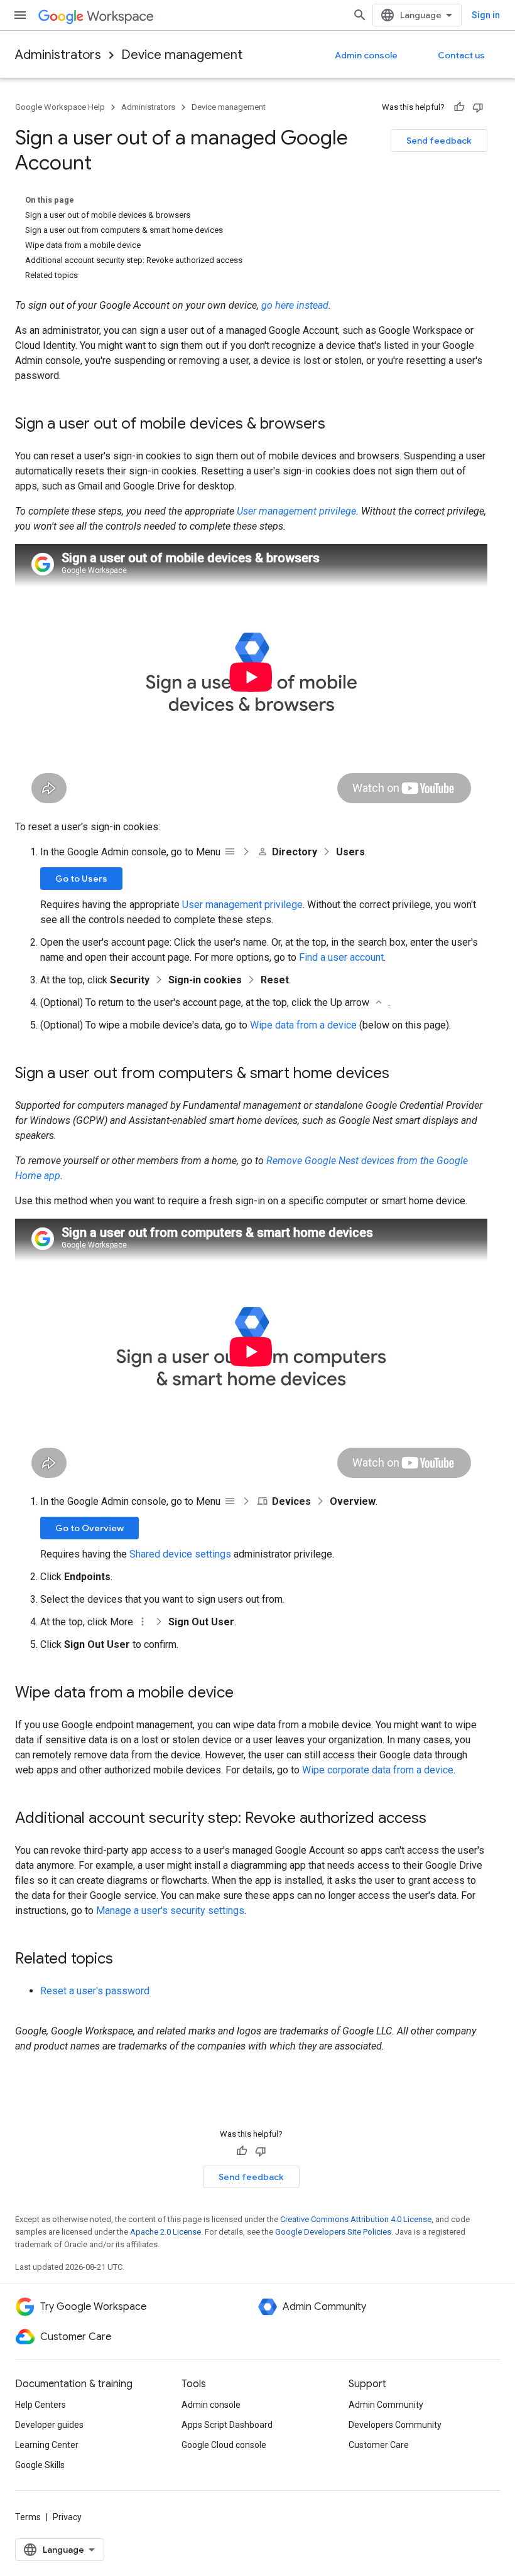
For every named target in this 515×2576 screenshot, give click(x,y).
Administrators (58, 55)
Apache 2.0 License (165, 2232)
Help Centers (41, 2405)
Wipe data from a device (303, 1025)
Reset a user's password (95, 1991)
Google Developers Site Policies (333, 2232)
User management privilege (296, 511)
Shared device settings (180, 1554)
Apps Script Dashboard (227, 2425)
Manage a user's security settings (170, 1911)
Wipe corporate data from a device (378, 1770)
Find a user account (341, 957)
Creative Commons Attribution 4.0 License (356, 2219)
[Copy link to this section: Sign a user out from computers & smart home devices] (402, 1074)
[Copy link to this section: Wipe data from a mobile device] (246, 1694)
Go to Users (81, 879)
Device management (182, 55)
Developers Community (395, 2425)
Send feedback (439, 141)
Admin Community (386, 2405)
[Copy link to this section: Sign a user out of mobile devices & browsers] (338, 425)
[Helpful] (459, 107)
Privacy (67, 2517)
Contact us (461, 55)
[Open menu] (20, 15)
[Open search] (360, 15)
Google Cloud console (224, 2445)
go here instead (295, 305)
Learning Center (47, 2445)
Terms (28, 2517)
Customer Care (379, 2445)
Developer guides (49, 2425)
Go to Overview (89, 1528)
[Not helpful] (478, 107)
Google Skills (40, 2465)
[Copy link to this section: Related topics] (126, 1960)
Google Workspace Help (60, 107)
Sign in (486, 15)
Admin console (366, 55)
